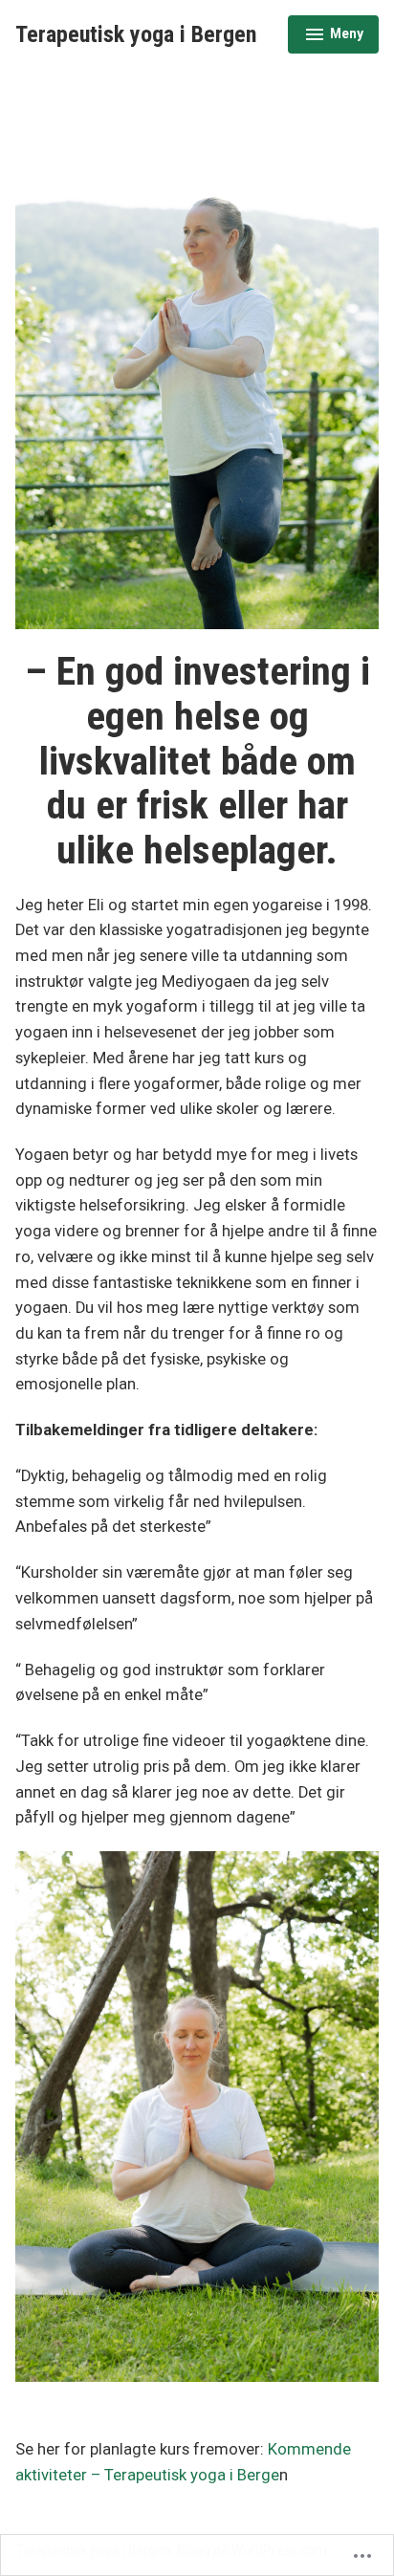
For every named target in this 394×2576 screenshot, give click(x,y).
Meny (333, 40)
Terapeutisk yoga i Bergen (136, 34)
